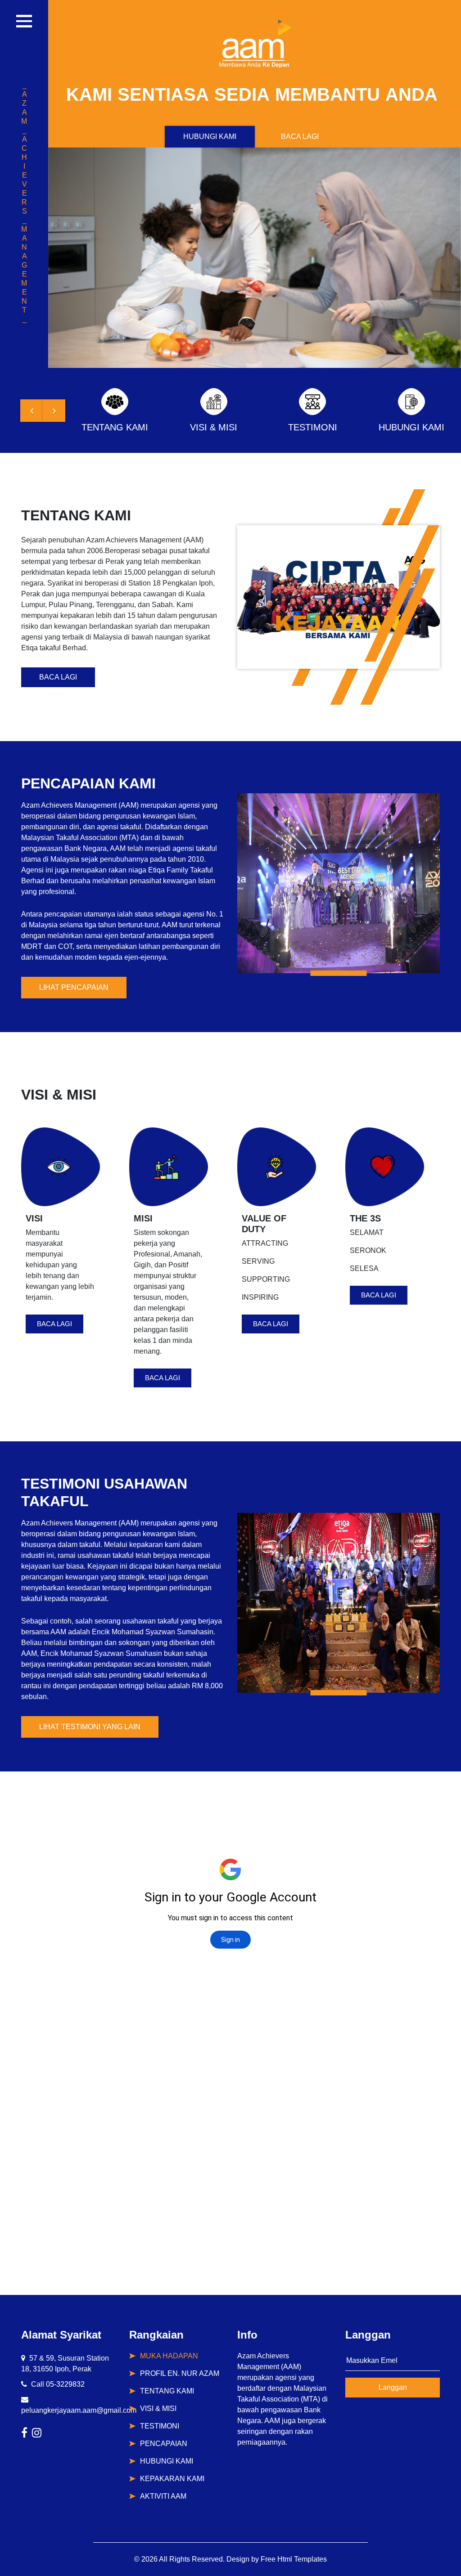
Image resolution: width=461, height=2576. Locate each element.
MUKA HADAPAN (169, 2356)
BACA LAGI (300, 136)
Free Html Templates (294, 2559)
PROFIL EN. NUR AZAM (180, 2373)
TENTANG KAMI (167, 2391)
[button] (32, 411)
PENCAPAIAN (164, 2444)
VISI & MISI (158, 2408)
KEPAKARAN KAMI (172, 2479)
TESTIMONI (160, 2426)
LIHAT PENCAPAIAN (74, 987)
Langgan (393, 2387)
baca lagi (54, 1324)
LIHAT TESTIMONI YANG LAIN (90, 1727)
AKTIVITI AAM (163, 2496)
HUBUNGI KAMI (210, 136)
